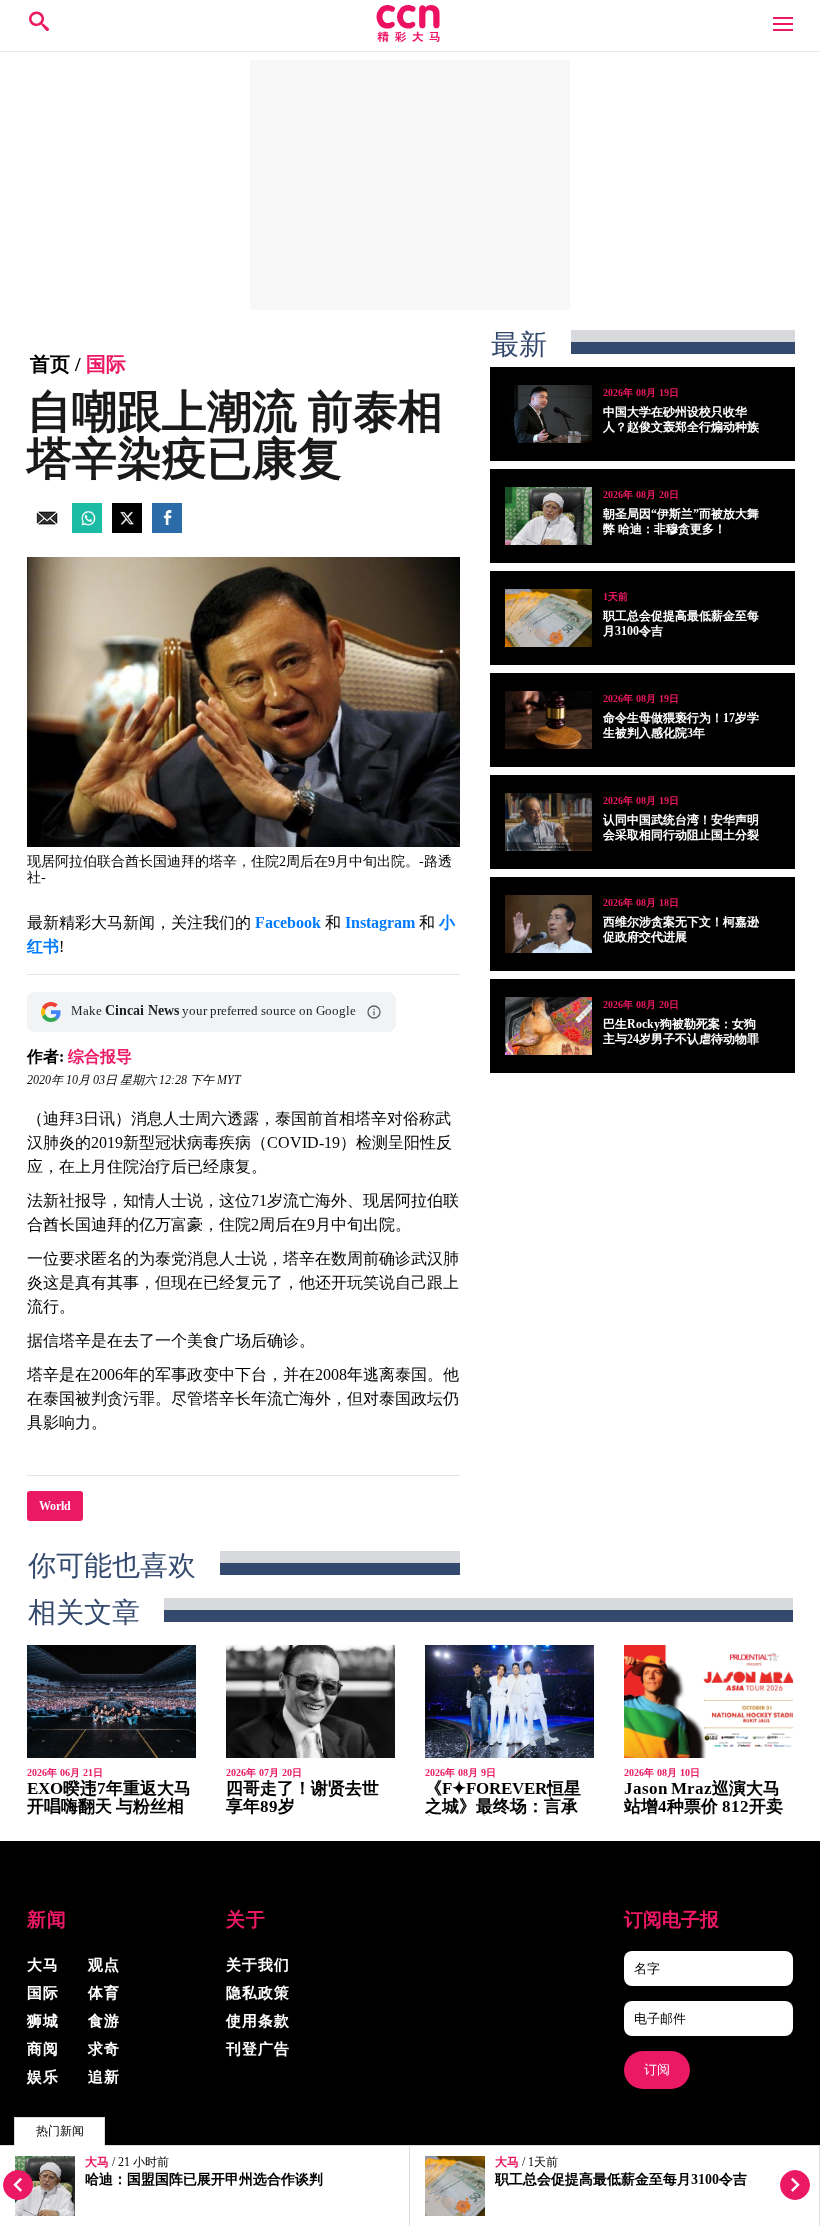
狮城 (43, 2021)
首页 (50, 364)
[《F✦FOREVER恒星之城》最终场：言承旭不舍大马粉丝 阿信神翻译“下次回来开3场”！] (509, 1701)
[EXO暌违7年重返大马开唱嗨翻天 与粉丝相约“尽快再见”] (111, 1701)
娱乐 (43, 2077)
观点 (104, 1965)
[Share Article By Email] (47, 527)
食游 (104, 2021)
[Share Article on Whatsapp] (87, 527)
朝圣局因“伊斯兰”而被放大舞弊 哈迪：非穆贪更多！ (681, 521)
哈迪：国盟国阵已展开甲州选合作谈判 (204, 2179)
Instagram (380, 922)
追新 (104, 2077)
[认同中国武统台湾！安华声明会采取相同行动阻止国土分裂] (548, 822)
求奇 (104, 2049)
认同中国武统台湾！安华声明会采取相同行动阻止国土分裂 (681, 827)
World (55, 1506)
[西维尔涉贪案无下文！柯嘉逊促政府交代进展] (548, 924)
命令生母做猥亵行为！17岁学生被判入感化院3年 (681, 725)
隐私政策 (258, 1993)
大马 (97, 2162)
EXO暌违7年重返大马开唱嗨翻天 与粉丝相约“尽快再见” (109, 1806)
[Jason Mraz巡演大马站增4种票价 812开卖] (708, 1701)
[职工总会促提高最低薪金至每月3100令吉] (548, 618)
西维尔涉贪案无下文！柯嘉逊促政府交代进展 (681, 929)
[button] (374, 1012)
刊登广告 (258, 2049)
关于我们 (258, 1965)
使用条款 (258, 2021)
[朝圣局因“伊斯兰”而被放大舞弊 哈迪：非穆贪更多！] (548, 516)
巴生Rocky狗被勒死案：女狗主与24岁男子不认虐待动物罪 (681, 1031)
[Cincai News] (410, 36)
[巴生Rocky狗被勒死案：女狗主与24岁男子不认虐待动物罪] (548, 1026)
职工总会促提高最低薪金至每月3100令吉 (621, 2179)
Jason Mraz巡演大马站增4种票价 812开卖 (703, 1797)
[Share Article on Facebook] (167, 527)
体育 (104, 1993)
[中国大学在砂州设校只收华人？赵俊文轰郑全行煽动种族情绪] (548, 414)
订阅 (657, 2069)
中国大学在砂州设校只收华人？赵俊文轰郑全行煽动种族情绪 (681, 427)
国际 (106, 364)
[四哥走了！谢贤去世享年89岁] (310, 1701)
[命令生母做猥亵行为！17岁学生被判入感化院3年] (548, 720)
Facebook (288, 922)
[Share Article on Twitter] (127, 527)
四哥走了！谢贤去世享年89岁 (302, 1797)
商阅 (43, 2049)
